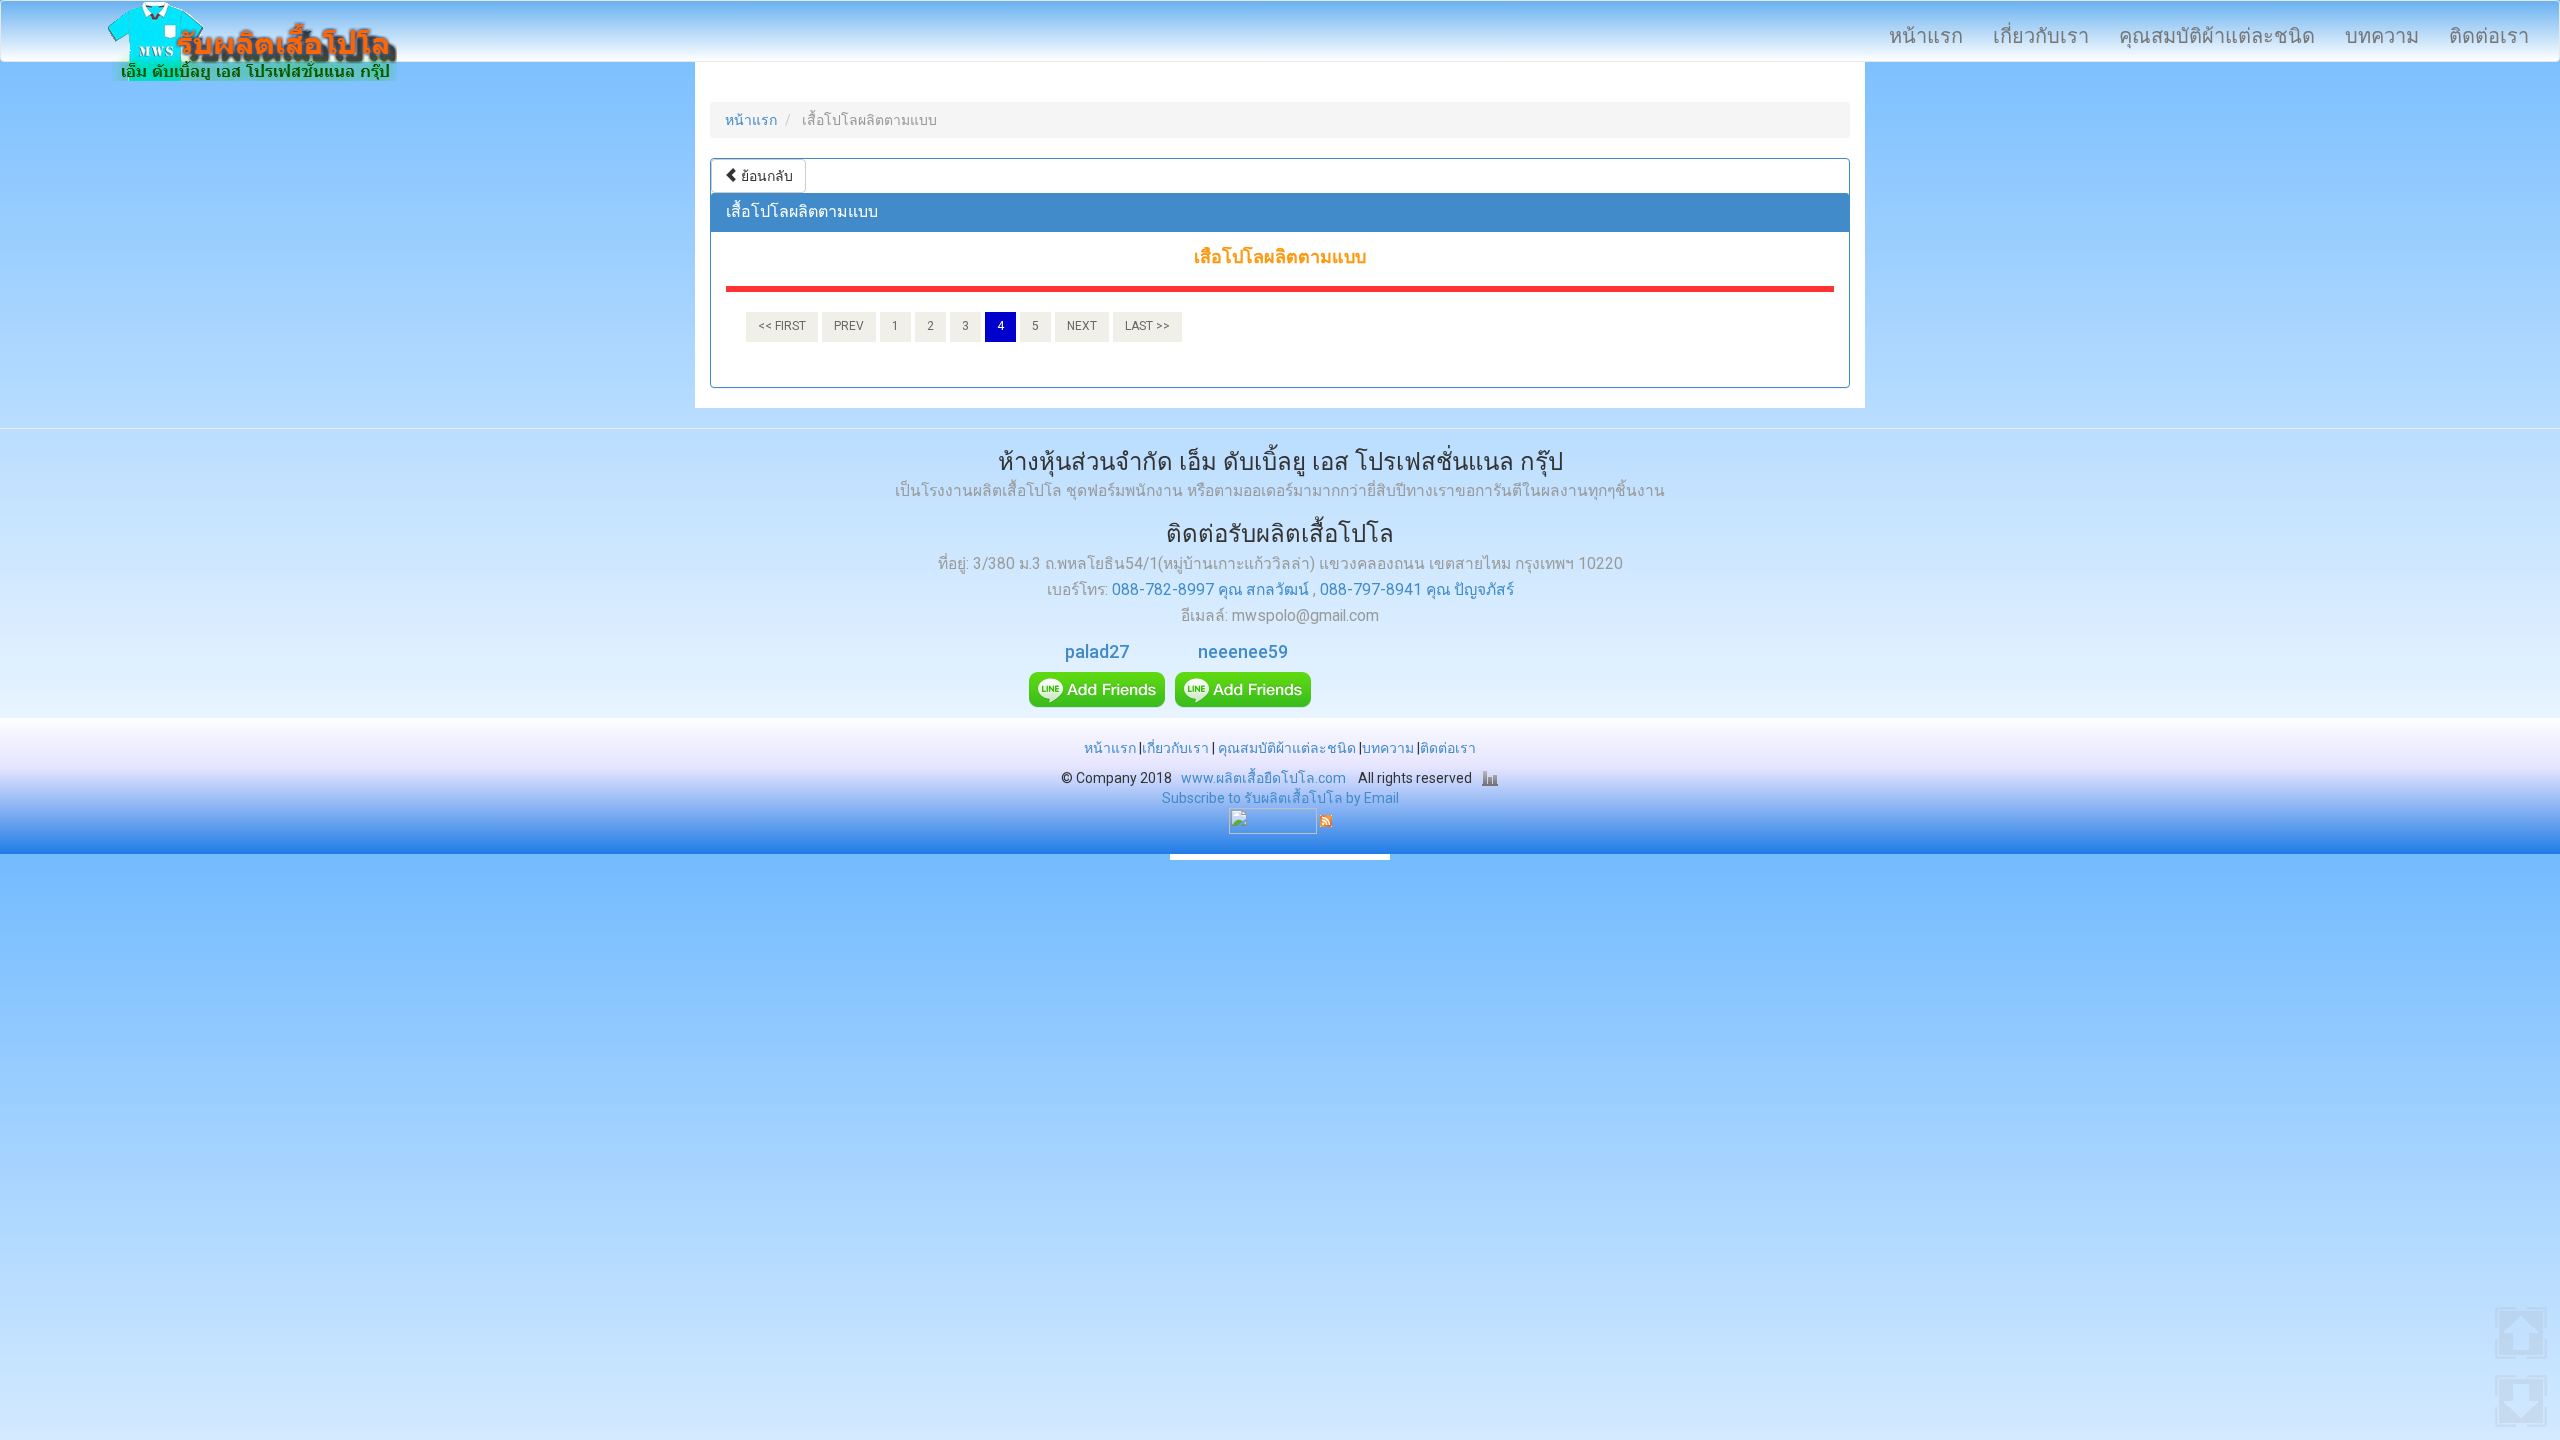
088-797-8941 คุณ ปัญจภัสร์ (1417, 590)
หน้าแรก (1926, 36)
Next (1082, 326)
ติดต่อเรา (2489, 36)
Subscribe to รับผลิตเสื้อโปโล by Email (1280, 798)
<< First (782, 326)
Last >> (1147, 326)
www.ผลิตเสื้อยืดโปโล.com (1263, 778)
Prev (849, 326)
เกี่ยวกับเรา (2041, 36)
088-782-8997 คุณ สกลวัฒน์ (1212, 590)
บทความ (2382, 36)
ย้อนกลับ (765, 176)
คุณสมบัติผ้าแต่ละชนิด (2217, 36)
